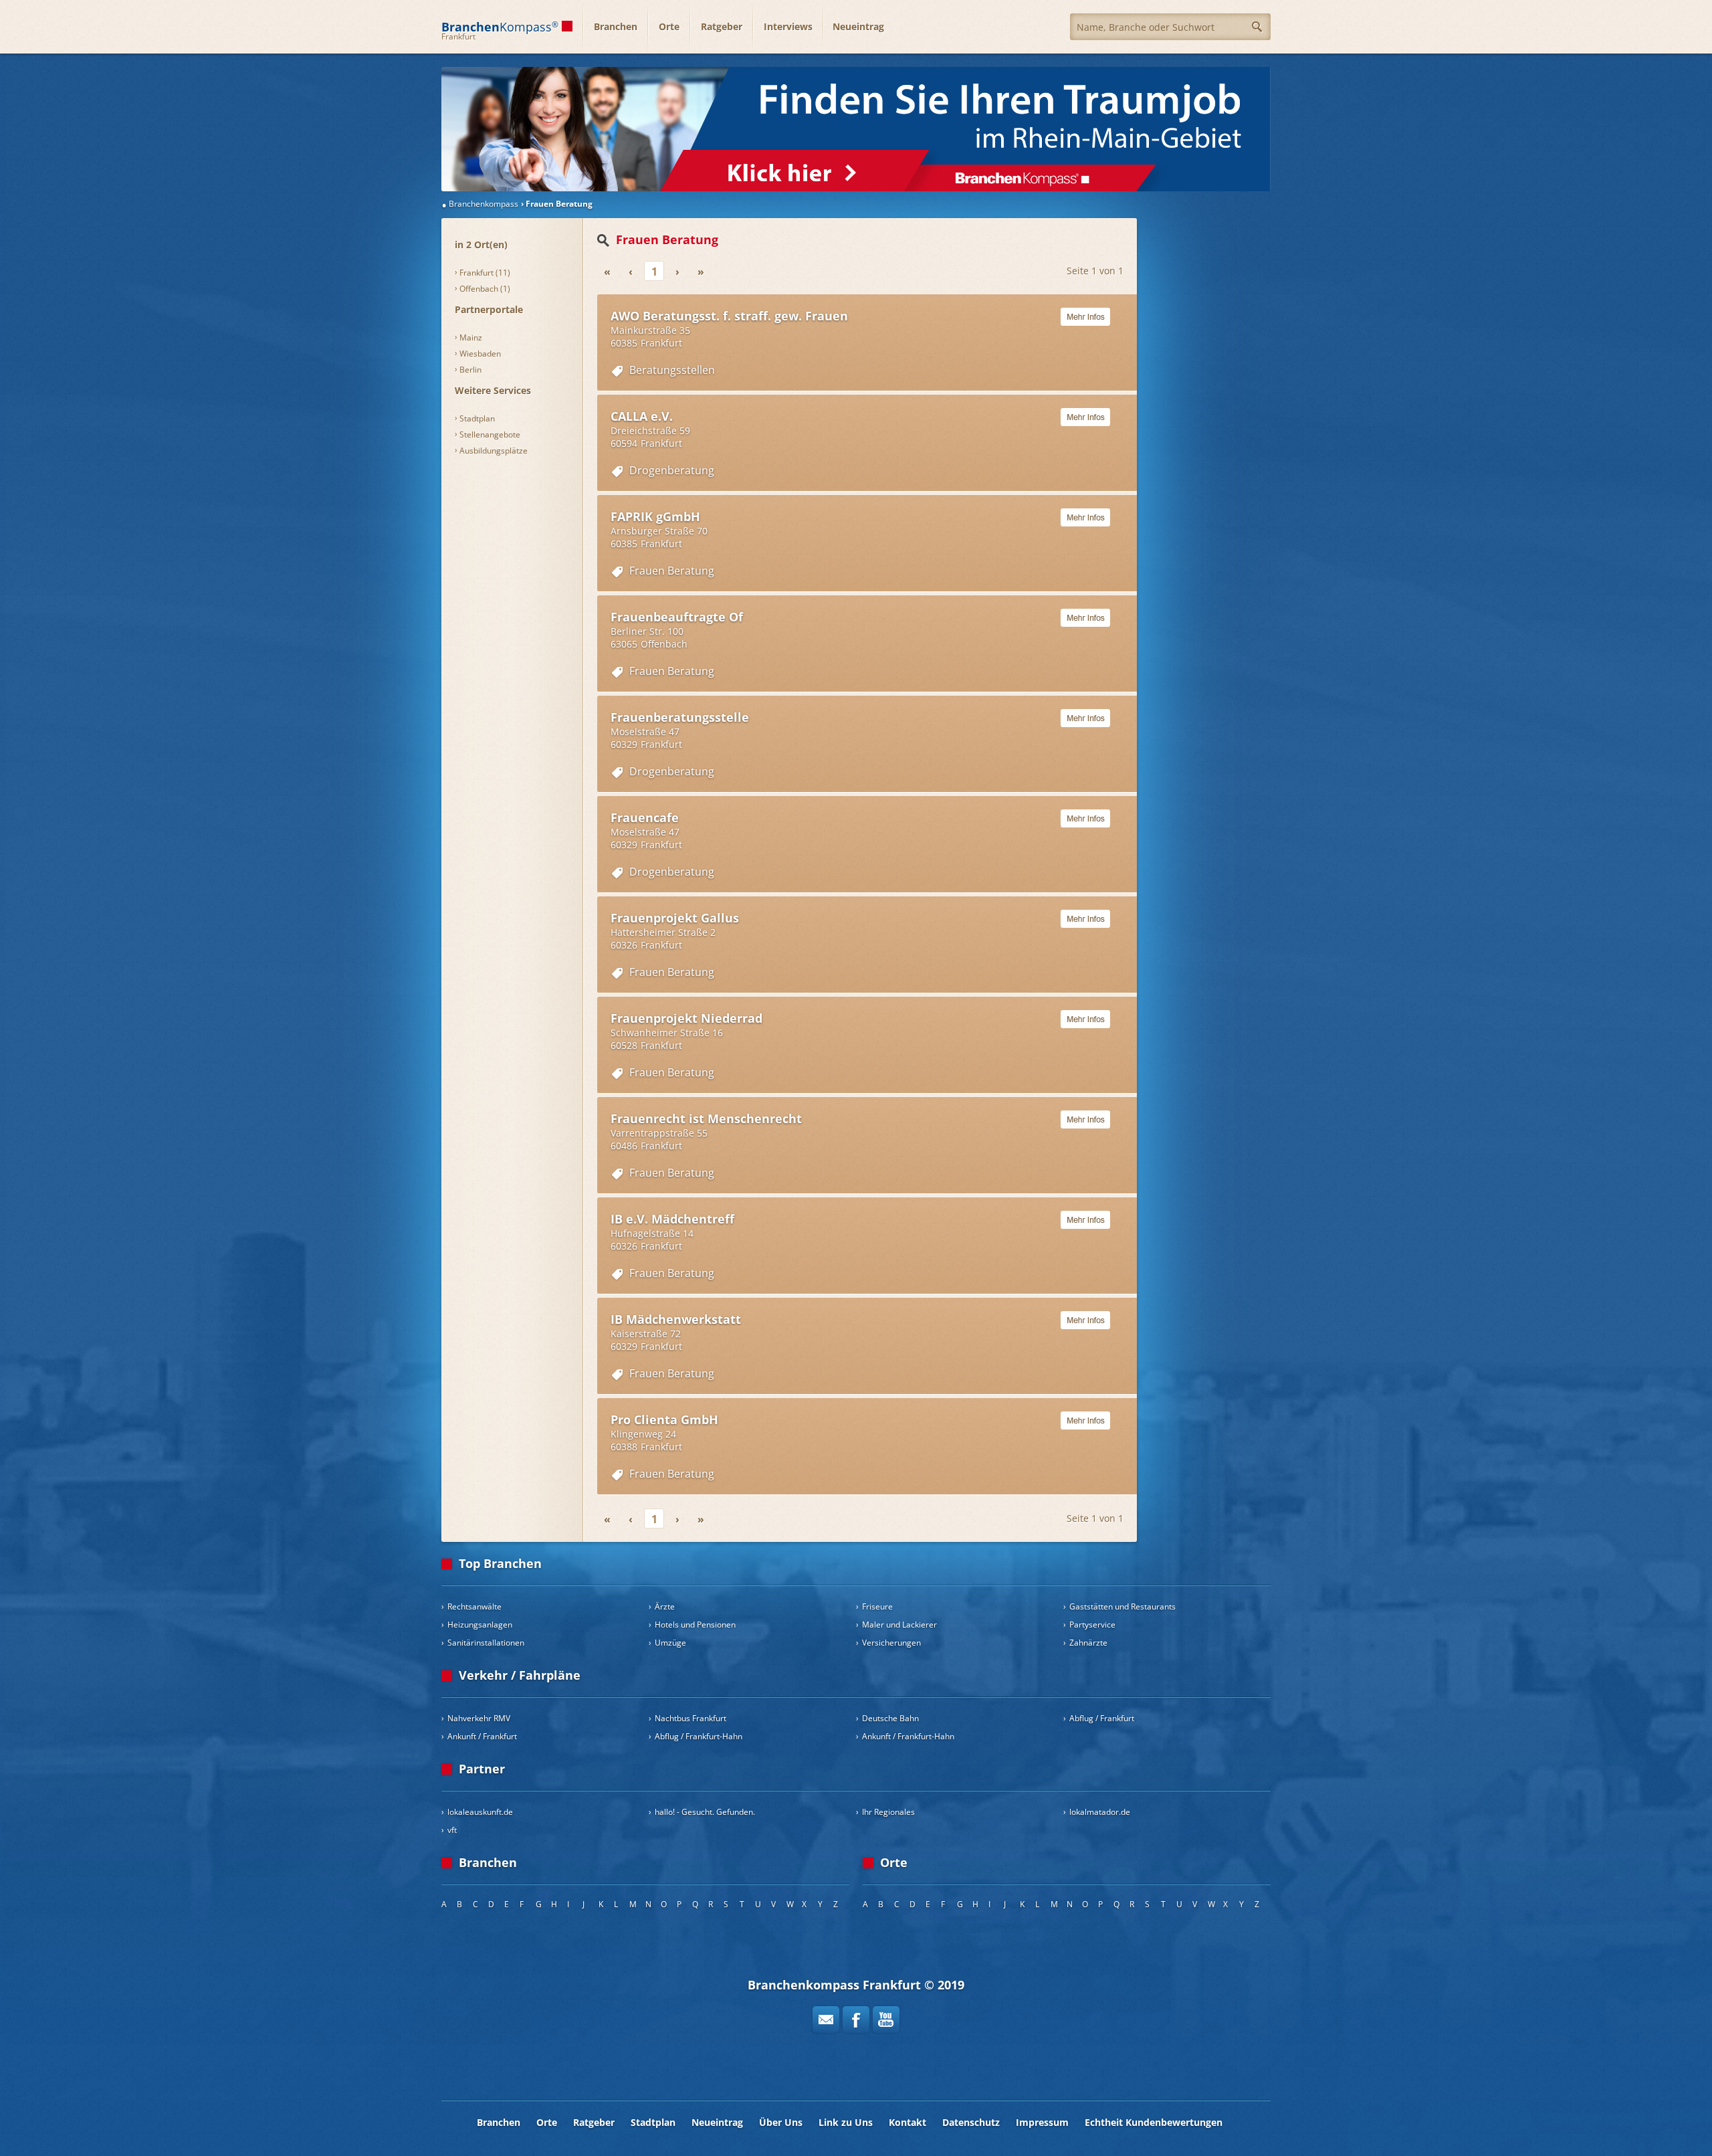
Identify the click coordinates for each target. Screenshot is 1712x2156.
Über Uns (781, 2122)
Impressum (1042, 2122)
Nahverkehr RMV (479, 1718)
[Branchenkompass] (856, 129)
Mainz (471, 337)
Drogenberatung (672, 470)
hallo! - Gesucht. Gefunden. (705, 1812)
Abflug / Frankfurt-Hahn (699, 1736)
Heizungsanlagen (480, 1625)
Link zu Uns (846, 2122)
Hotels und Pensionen (695, 1625)
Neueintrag (858, 26)
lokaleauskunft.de (480, 1812)
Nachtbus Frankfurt (690, 1718)
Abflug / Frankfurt (1102, 1718)
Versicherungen (891, 1643)
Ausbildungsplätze (494, 451)
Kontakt (907, 2122)
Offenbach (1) (485, 289)
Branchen (616, 26)
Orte (669, 26)
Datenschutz (971, 2122)
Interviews (788, 26)
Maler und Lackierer (899, 1625)
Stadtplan (477, 418)
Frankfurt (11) (485, 273)
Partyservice (1092, 1625)
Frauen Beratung (672, 571)
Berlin (470, 370)
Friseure (877, 1606)
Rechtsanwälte (474, 1606)
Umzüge (670, 1643)
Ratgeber (722, 26)
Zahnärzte (1088, 1643)
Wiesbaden (480, 354)
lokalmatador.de (1100, 1812)
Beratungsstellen (672, 370)
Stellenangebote (490, 434)
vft (452, 1830)
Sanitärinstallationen (486, 1643)
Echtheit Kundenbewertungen (1154, 2122)
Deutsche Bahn (890, 1718)
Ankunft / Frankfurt (482, 1736)
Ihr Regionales (888, 1812)
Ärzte (665, 1606)
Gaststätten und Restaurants (1122, 1606)
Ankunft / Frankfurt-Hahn (908, 1736)
